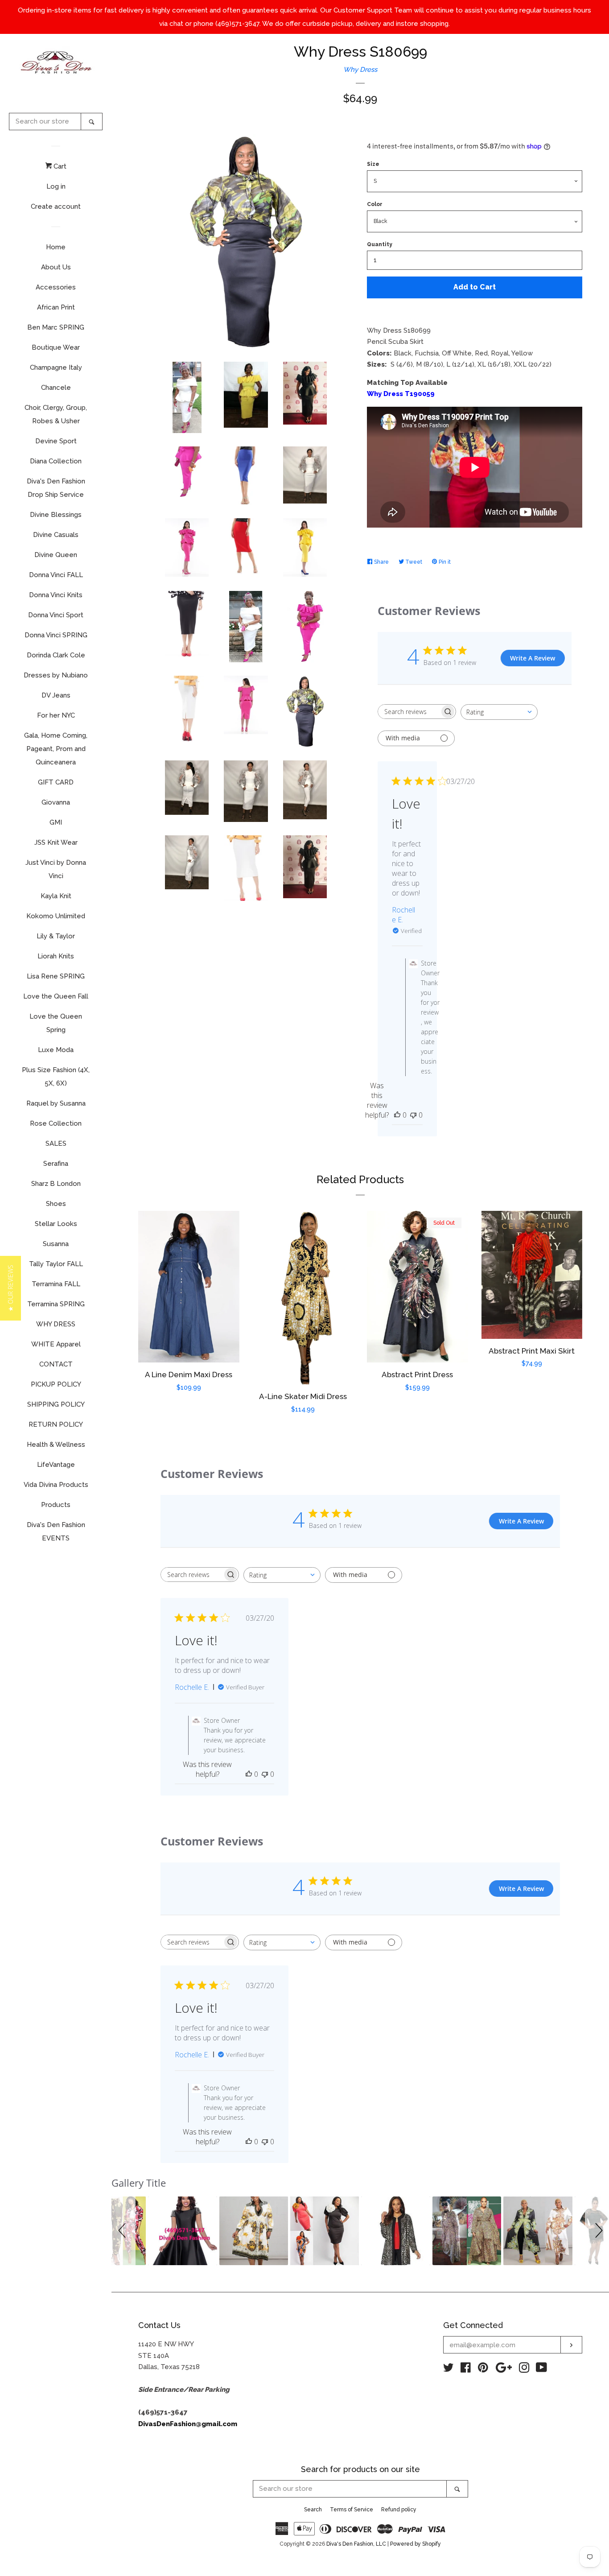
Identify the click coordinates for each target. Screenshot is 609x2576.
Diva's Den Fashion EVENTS (56, 1532)
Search (313, 2510)
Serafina (56, 1164)
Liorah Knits (56, 956)
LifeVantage (56, 1465)
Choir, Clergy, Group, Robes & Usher (56, 414)
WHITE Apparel (56, 1344)
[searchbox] (409, 712)
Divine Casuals (56, 535)
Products (56, 1505)
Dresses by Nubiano (56, 675)
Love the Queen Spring (56, 1023)
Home (56, 247)
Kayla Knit (56, 896)
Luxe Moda (56, 1050)
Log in (56, 186)
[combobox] (499, 712)
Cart (59, 166)
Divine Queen (56, 555)
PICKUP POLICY (56, 1384)
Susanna (56, 1244)
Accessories (56, 287)
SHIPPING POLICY (56, 1404)
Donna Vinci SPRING (56, 635)
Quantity (380, 244)
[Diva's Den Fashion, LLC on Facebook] (466, 2370)
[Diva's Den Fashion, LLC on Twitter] (449, 2370)
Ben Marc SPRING (56, 327)
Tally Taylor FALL (56, 1264)
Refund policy (399, 2510)
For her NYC (56, 715)
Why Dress (360, 70)
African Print (56, 307)
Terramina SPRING (56, 1304)
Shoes (56, 1204)
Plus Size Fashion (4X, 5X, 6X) (56, 1077)
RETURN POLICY (56, 1424)
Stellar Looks (56, 1224)
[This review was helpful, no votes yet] (397, 1115)
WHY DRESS (56, 1324)
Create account (56, 206)
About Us (56, 267)
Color (375, 204)
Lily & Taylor (56, 936)
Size (373, 164)
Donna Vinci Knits (56, 595)
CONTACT (56, 1364)
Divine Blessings (56, 515)
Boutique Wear (56, 347)
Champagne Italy (56, 367)
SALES (56, 1144)
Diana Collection (56, 461)
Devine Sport (56, 441)
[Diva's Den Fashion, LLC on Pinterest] (483, 2370)
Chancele (56, 388)
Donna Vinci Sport (56, 615)
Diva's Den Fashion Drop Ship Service (56, 488)
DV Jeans (56, 695)
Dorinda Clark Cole (56, 655)
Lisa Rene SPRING (56, 976)
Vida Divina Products (56, 1485)
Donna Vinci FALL (56, 575)
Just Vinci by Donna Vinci (56, 869)
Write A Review (533, 658)
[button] (123, 2231)
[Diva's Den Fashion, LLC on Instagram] (524, 2370)
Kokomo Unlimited (56, 916)
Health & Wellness (56, 1445)
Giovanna (56, 802)
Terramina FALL (56, 1284)
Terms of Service (352, 2510)
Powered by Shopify (416, 2544)
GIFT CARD (56, 782)
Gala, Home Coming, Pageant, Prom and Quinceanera (56, 749)
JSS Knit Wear (56, 842)
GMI (56, 822)
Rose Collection (56, 1123)
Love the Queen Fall (56, 996)
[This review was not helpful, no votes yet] (413, 1115)
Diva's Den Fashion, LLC (356, 2544)
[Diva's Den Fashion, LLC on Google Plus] (504, 2370)
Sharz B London (56, 1184)
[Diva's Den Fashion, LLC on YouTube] (541, 2370)
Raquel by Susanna (56, 1103)
